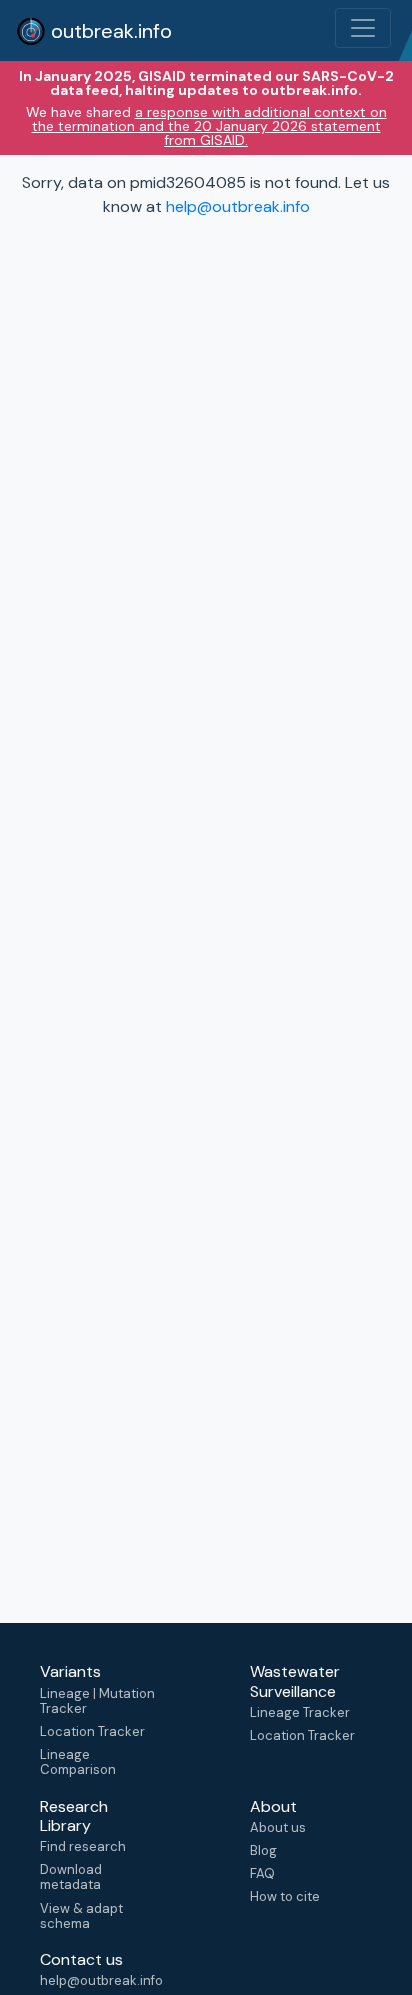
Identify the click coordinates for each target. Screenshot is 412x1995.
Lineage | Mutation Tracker (97, 1701)
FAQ (262, 1873)
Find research (83, 1846)
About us (278, 1827)
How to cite (285, 1896)
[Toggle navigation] (363, 28)
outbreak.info (109, 31)
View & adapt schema (81, 1916)
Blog (263, 1850)
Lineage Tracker (300, 1712)
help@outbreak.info (238, 206)
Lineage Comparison (78, 1762)
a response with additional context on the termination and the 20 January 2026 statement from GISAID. (209, 126)
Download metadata (71, 1877)
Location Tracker (92, 1731)
